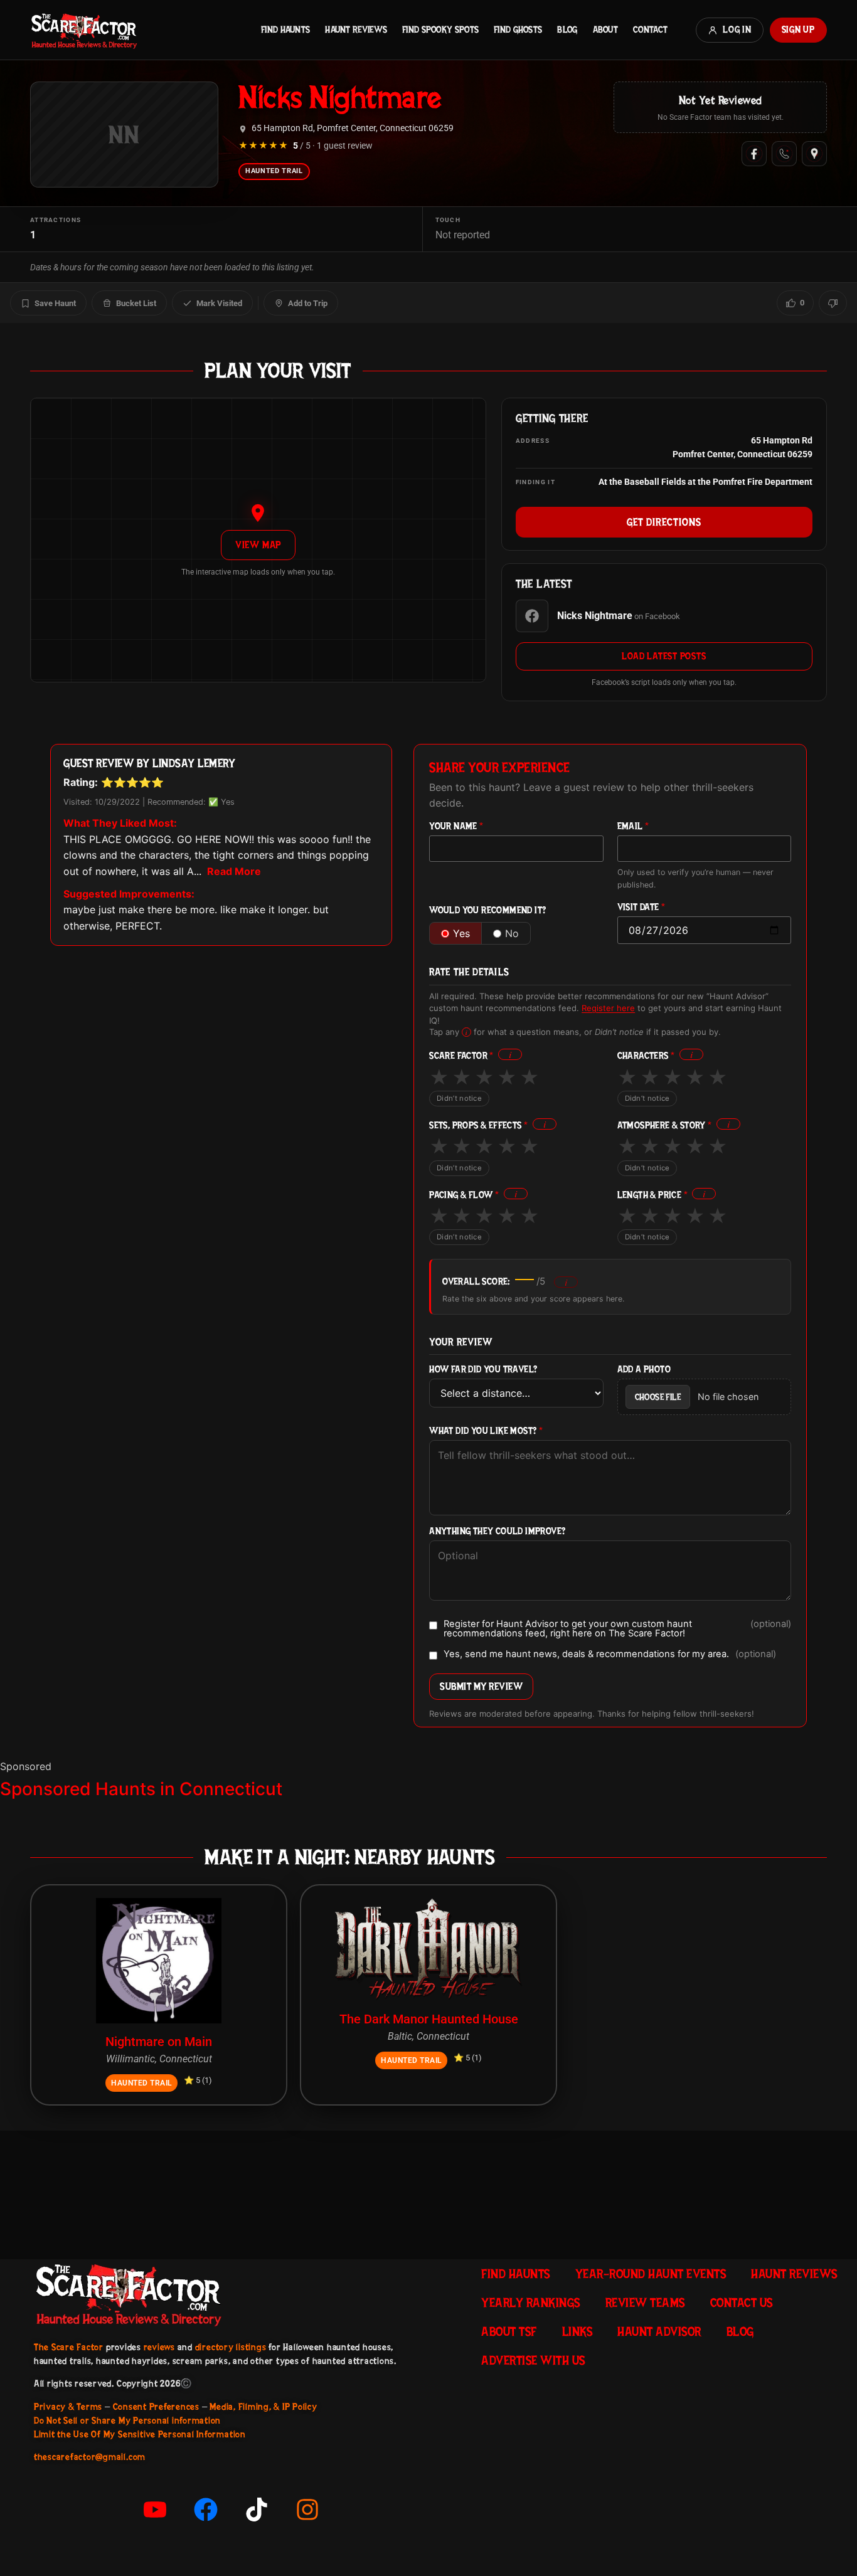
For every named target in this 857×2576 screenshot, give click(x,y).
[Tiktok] (257, 2510)
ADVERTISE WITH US (533, 2360)
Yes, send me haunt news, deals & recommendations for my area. (610, 1655)
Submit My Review (481, 1686)
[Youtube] (155, 2510)
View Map (258, 545)
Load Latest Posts (664, 656)
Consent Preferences (156, 2407)
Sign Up (798, 29)
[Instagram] (307, 2510)
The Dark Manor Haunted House (429, 2019)
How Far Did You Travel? (483, 1370)
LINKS (578, 2331)
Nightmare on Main (159, 2042)
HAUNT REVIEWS (356, 29)
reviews (159, 2347)
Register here (608, 1008)
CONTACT (650, 29)
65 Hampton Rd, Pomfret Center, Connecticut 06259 (353, 128)
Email (633, 826)
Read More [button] (234, 871)
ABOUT (605, 29)
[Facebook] (754, 154)
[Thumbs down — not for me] (833, 303)
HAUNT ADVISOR (659, 2331)
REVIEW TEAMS (645, 2303)
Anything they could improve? (497, 1531)
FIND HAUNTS (285, 29)
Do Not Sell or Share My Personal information (127, 2420)
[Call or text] (784, 154)
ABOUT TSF (509, 2331)
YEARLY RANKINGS (531, 2303)
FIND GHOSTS (518, 29)
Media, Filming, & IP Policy (263, 2407)
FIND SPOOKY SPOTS (440, 29)
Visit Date (641, 907)
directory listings (231, 2347)
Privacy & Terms (68, 2407)
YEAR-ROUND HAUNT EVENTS (651, 2274)
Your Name (456, 826)
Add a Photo (644, 1370)
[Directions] (814, 154)
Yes (461, 933)
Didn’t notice (459, 1098)
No (512, 933)
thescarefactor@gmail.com (90, 2457)
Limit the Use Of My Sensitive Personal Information (140, 2434)
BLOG (567, 29)
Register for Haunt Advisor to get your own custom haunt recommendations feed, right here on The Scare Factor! (617, 1629)
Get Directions (664, 522)
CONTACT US (742, 2303)
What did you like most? (486, 1431)
